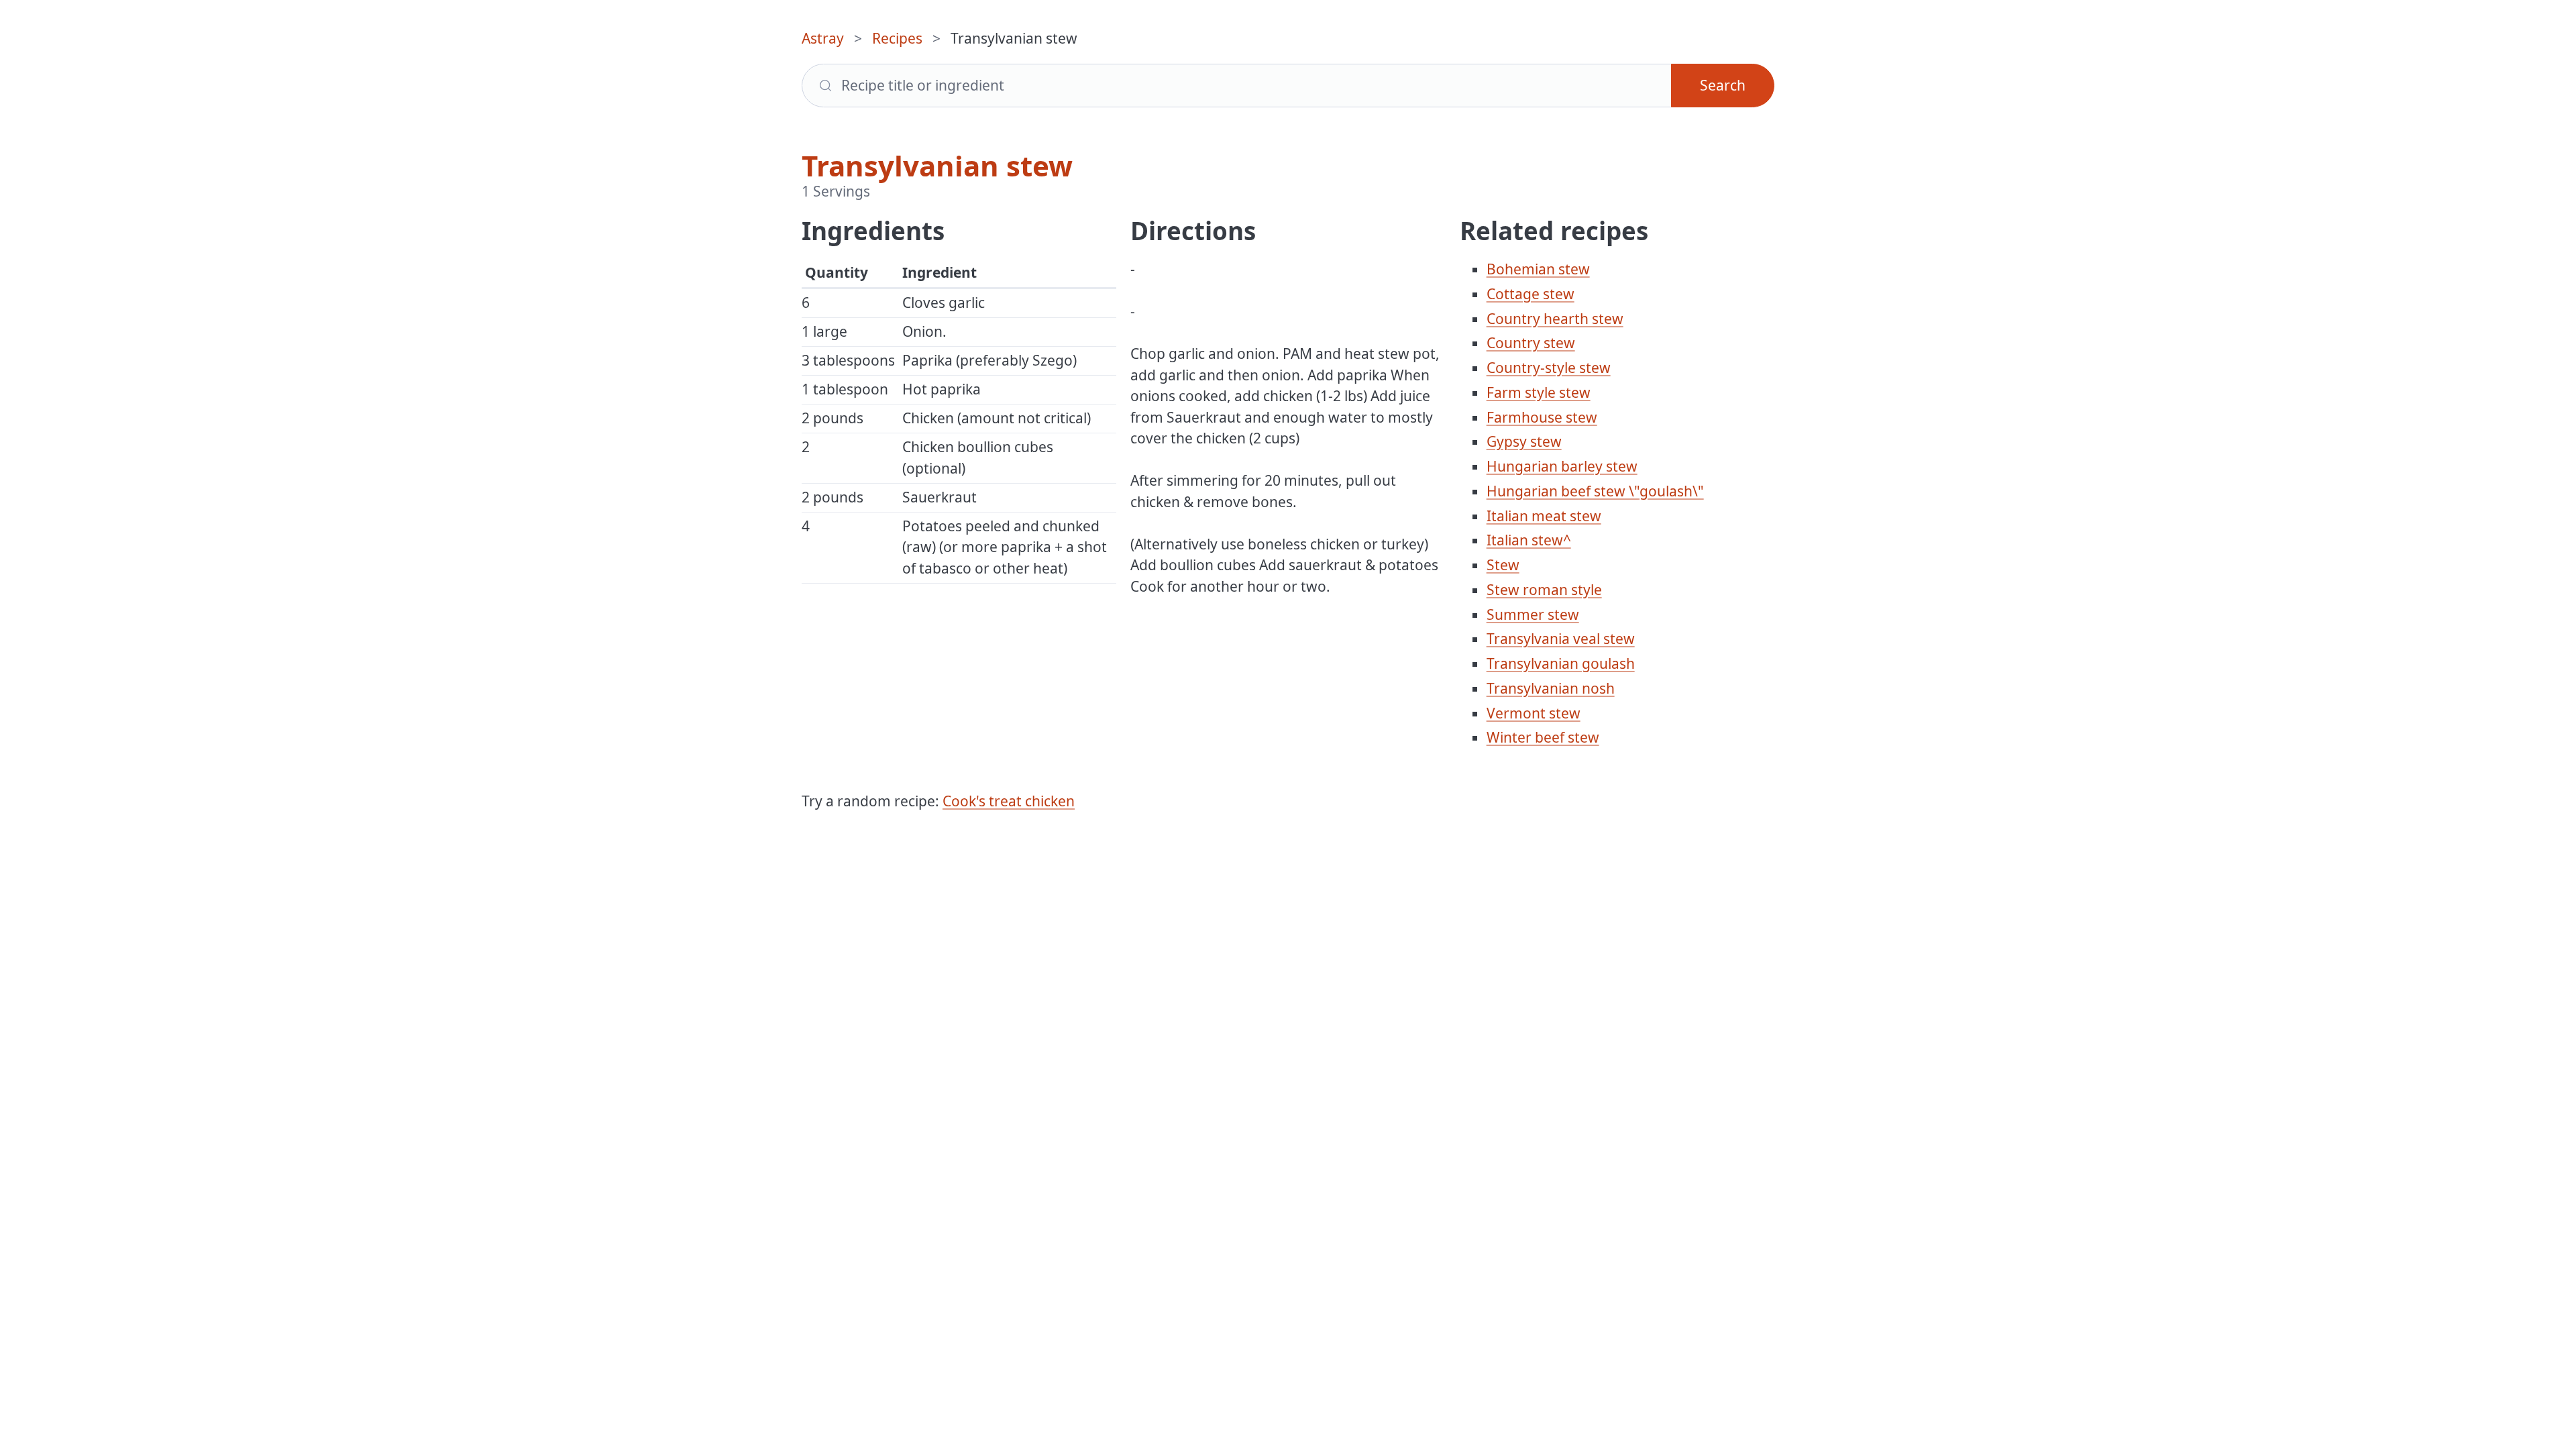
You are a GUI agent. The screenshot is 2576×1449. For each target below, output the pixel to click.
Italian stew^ (1529, 540)
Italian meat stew (1544, 516)
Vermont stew (1534, 713)
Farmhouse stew (1542, 417)
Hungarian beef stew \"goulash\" (1595, 491)
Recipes (897, 38)
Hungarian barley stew (1562, 466)
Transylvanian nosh (1551, 688)
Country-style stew (1549, 368)
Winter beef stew (1543, 737)
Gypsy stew (1524, 441)
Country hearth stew (1555, 319)
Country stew (1531, 343)
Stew (1503, 565)
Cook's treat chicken (1009, 801)
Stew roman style (1544, 590)
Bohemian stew (1538, 269)
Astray (823, 38)
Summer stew (1533, 614)
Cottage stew (1531, 294)
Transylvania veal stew (1561, 639)
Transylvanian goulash (1561, 663)
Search (1723, 85)
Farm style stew (1539, 392)
